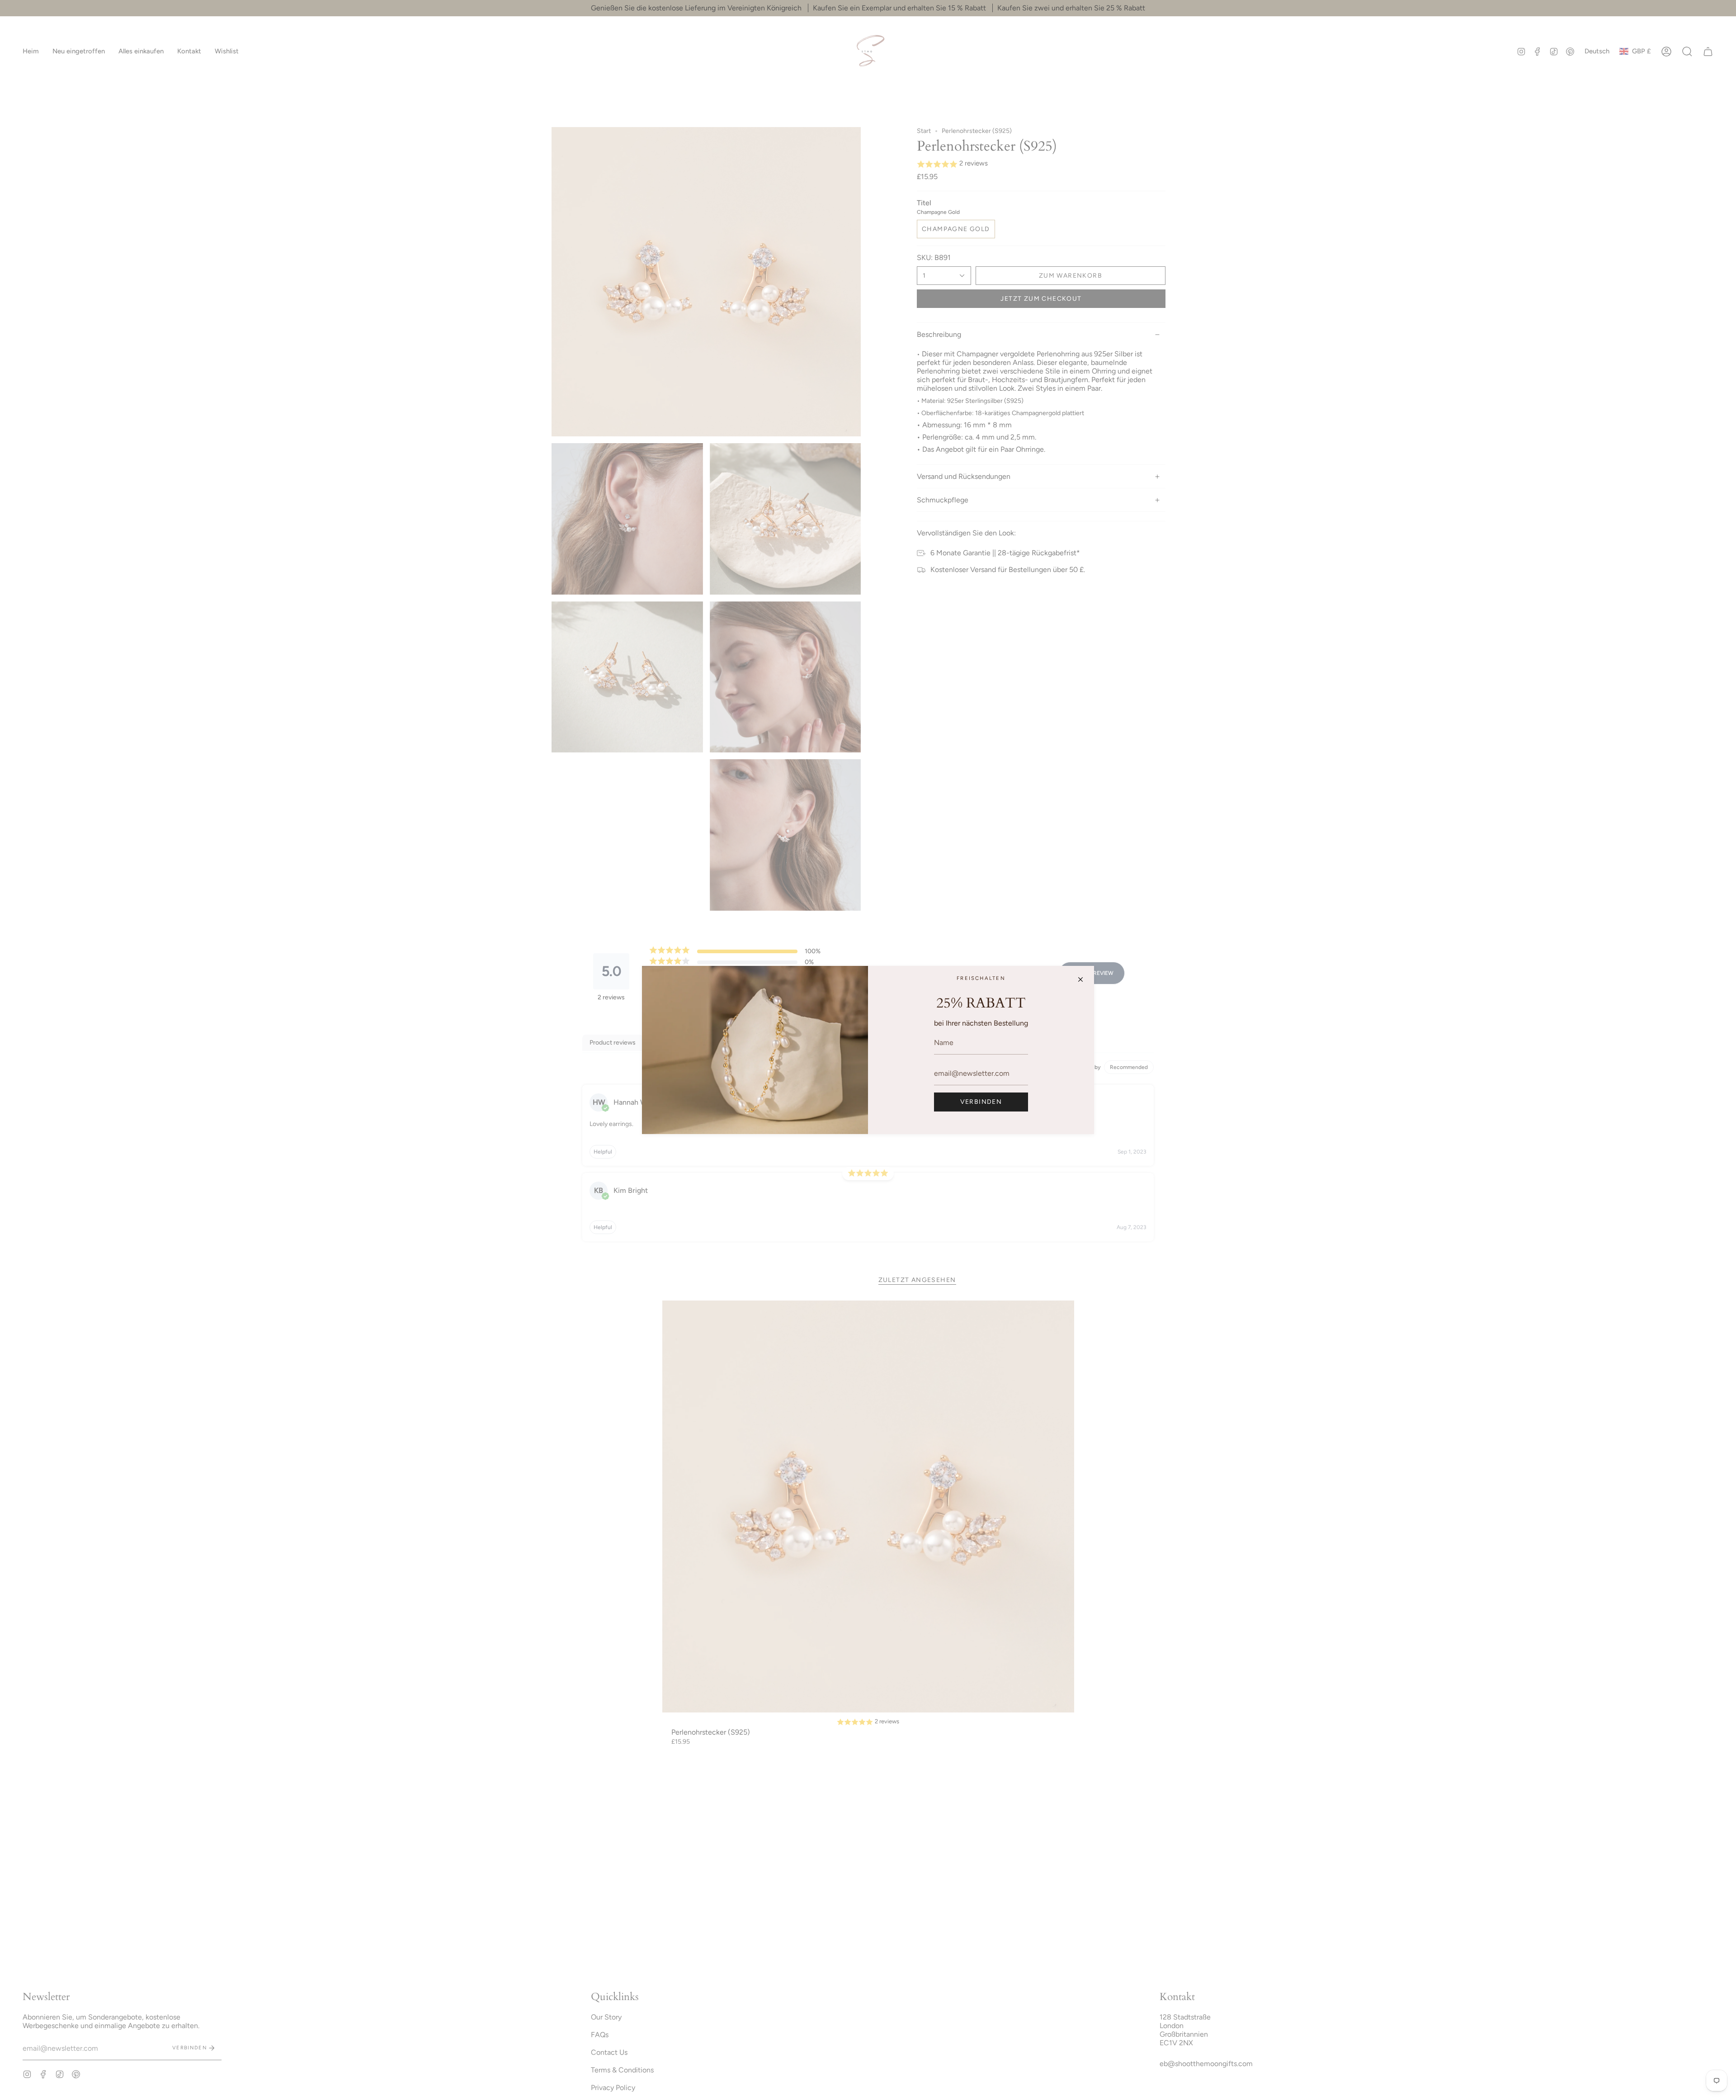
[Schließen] (1080, 979)
